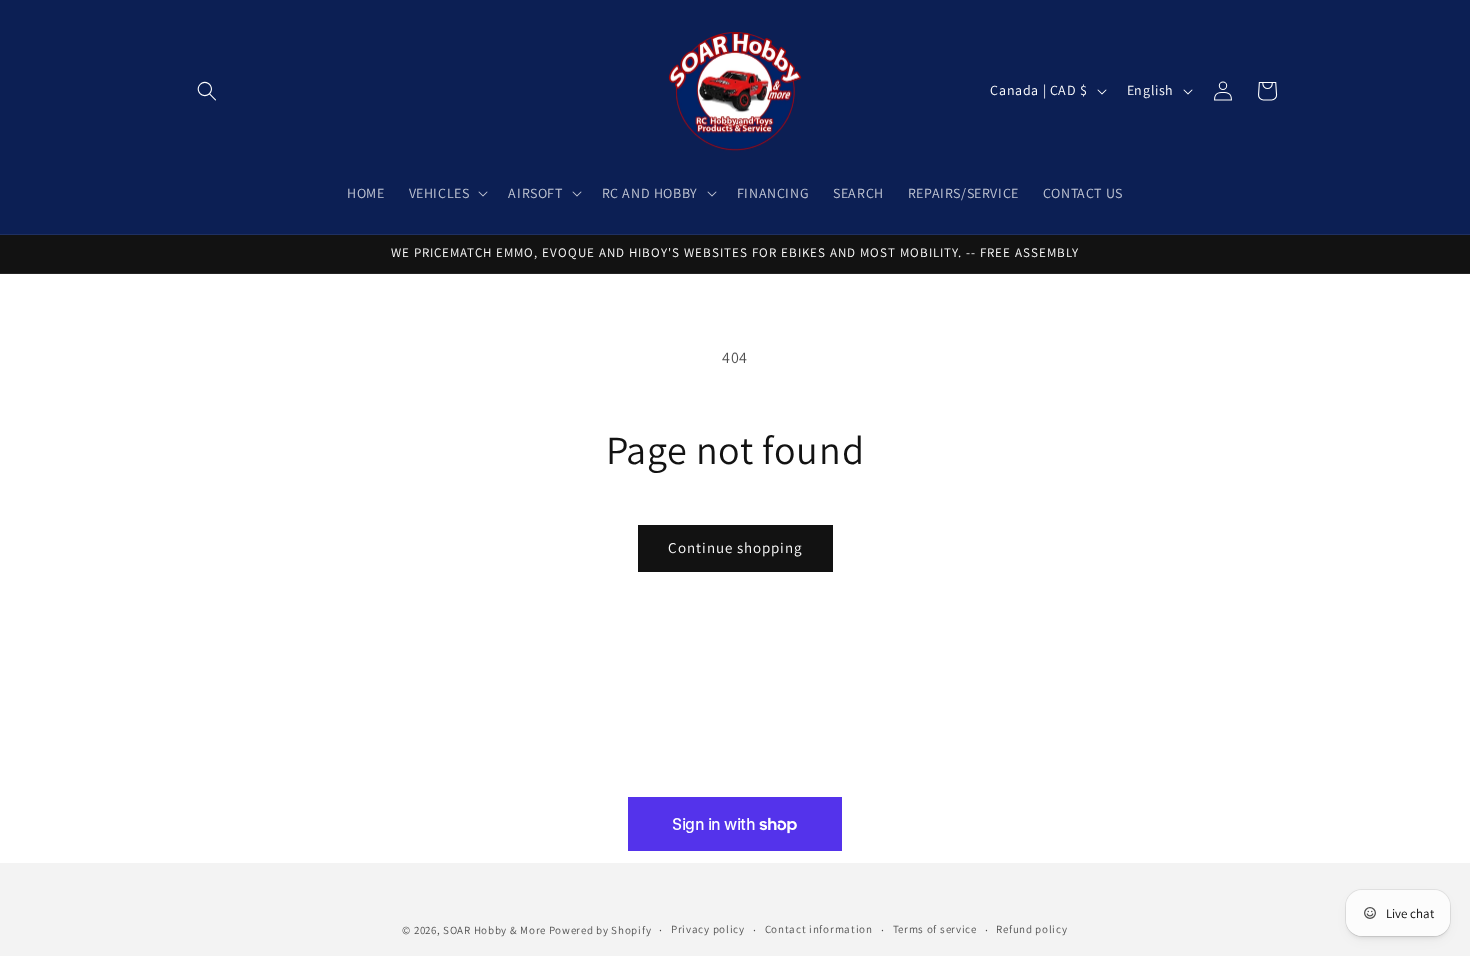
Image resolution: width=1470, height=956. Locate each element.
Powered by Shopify (600, 930)
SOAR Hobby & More (494, 930)
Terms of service (935, 929)
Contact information (819, 929)
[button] (207, 91)
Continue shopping (735, 547)
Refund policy (1031, 929)
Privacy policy (708, 929)
